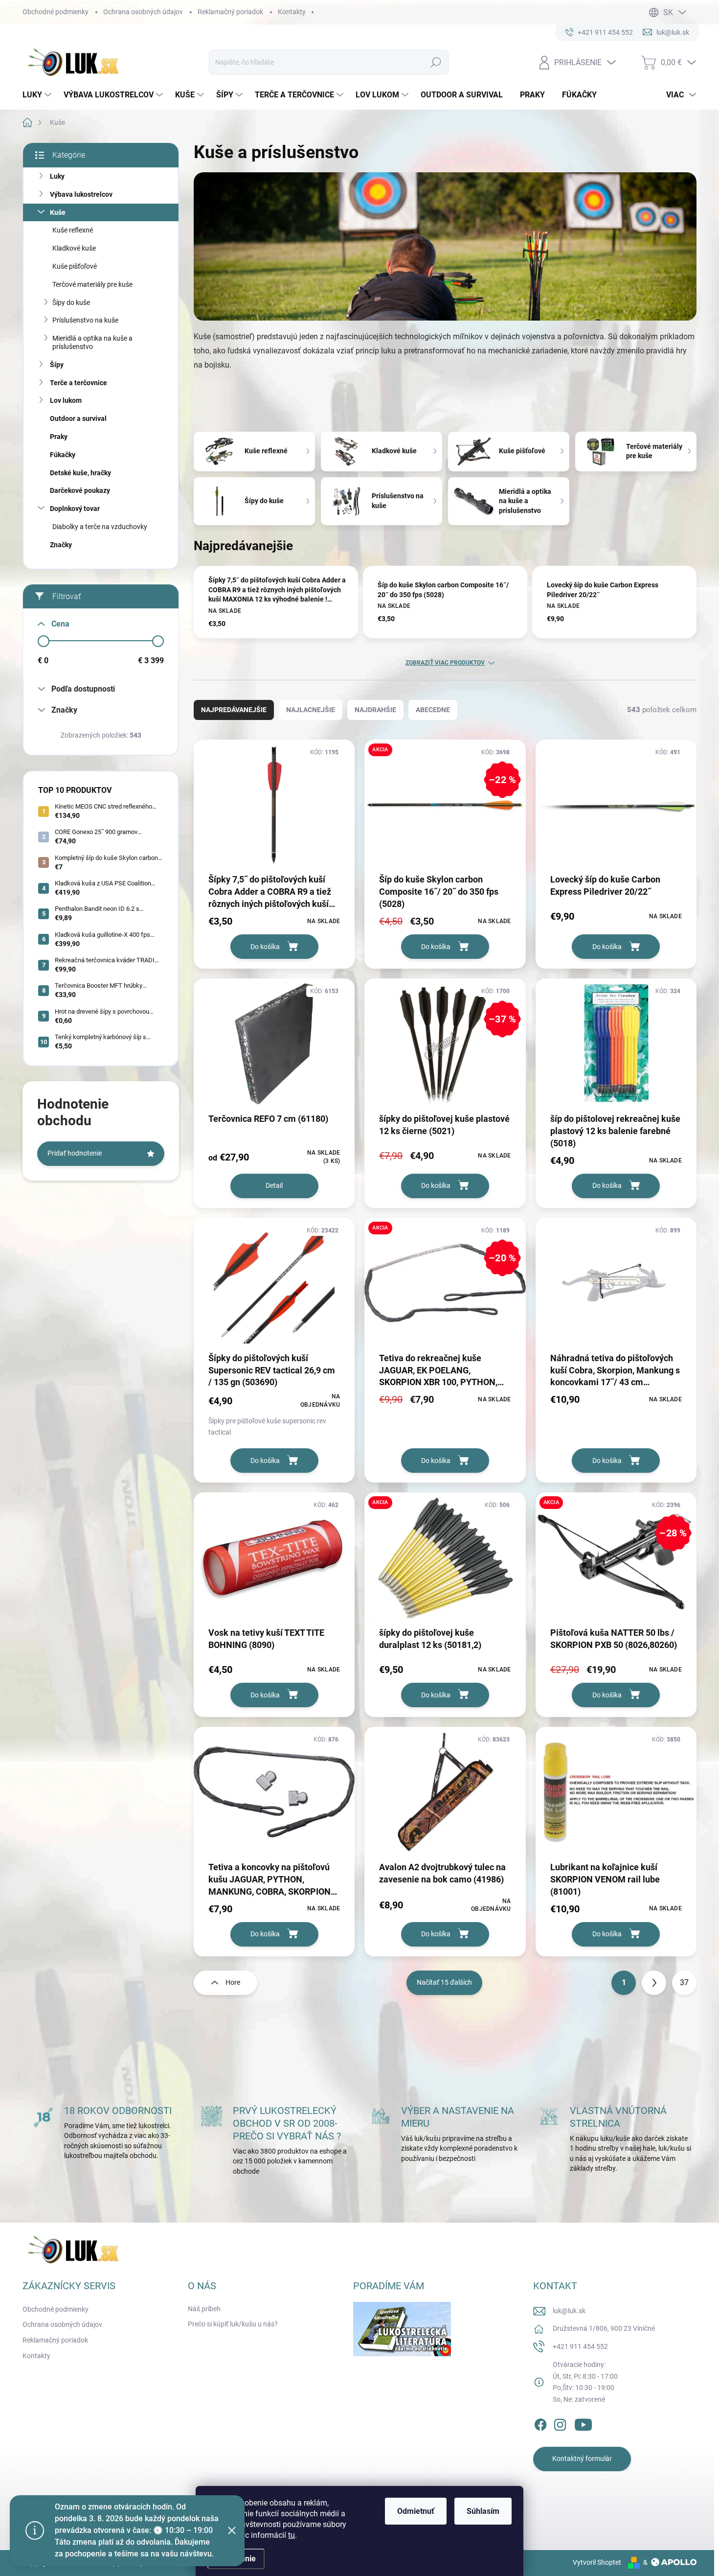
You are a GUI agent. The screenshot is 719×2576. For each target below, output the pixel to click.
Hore (233, 1982)
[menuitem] (38, 95)
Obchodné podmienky (56, 12)
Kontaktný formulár (582, 2459)
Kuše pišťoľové (75, 266)
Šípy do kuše (71, 302)
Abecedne (433, 710)
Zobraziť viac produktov (445, 663)
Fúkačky (63, 455)
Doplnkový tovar (75, 509)
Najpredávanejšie (234, 710)
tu (292, 2535)
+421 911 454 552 (580, 2346)
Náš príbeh (204, 2309)
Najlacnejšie (311, 710)
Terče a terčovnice (79, 383)
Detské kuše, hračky (80, 473)
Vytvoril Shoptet (597, 2562)
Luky (57, 176)
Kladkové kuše (74, 248)
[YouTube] (583, 2423)
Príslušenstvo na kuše (85, 320)
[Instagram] (560, 2423)
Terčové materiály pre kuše (92, 284)
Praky (59, 437)
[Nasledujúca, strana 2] (654, 1983)
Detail (274, 1185)
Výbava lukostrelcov (81, 194)
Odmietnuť (416, 2511)
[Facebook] (540, 2423)
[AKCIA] (445, 1563)
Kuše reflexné (73, 230)
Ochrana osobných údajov (143, 12)
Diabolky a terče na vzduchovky (100, 527)
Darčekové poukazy (80, 490)
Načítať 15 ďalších (444, 1982)
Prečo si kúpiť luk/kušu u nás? (233, 2324)
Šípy (57, 365)
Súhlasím (483, 2511)
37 (684, 1983)
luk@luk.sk (569, 2311)
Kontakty (292, 12)
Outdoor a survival (78, 418)
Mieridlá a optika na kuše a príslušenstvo (92, 342)
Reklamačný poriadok (230, 12)
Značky (61, 545)
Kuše (58, 212)
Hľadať (436, 62)
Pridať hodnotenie (75, 1153)
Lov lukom (66, 400)
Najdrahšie (375, 710)
